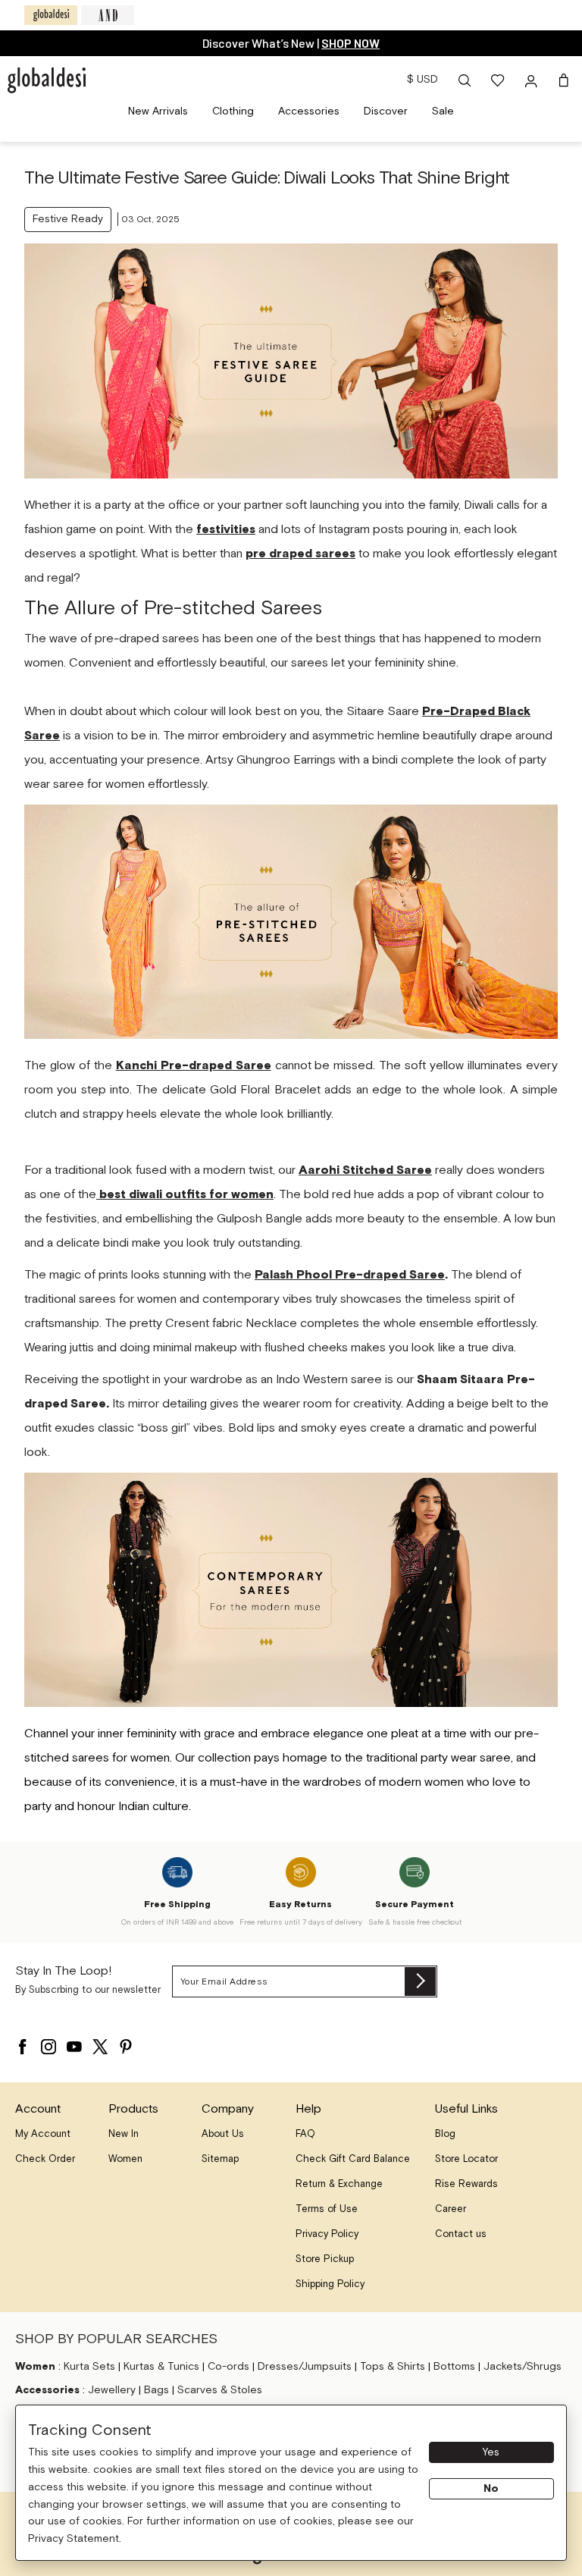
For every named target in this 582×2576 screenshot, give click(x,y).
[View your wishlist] (499, 80)
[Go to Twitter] (100, 2043)
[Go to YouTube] (74, 2043)
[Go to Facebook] (23, 2043)
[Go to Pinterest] (126, 2043)
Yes (491, 2452)
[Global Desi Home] (47, 80)
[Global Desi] (51, 15)
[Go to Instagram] (48, 2043)
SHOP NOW (168, 43)
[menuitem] (158, 112)
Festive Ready (68, 219)
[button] (465, 80)
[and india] (108, 15)
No (491, 2489)
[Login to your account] (533, 80)
